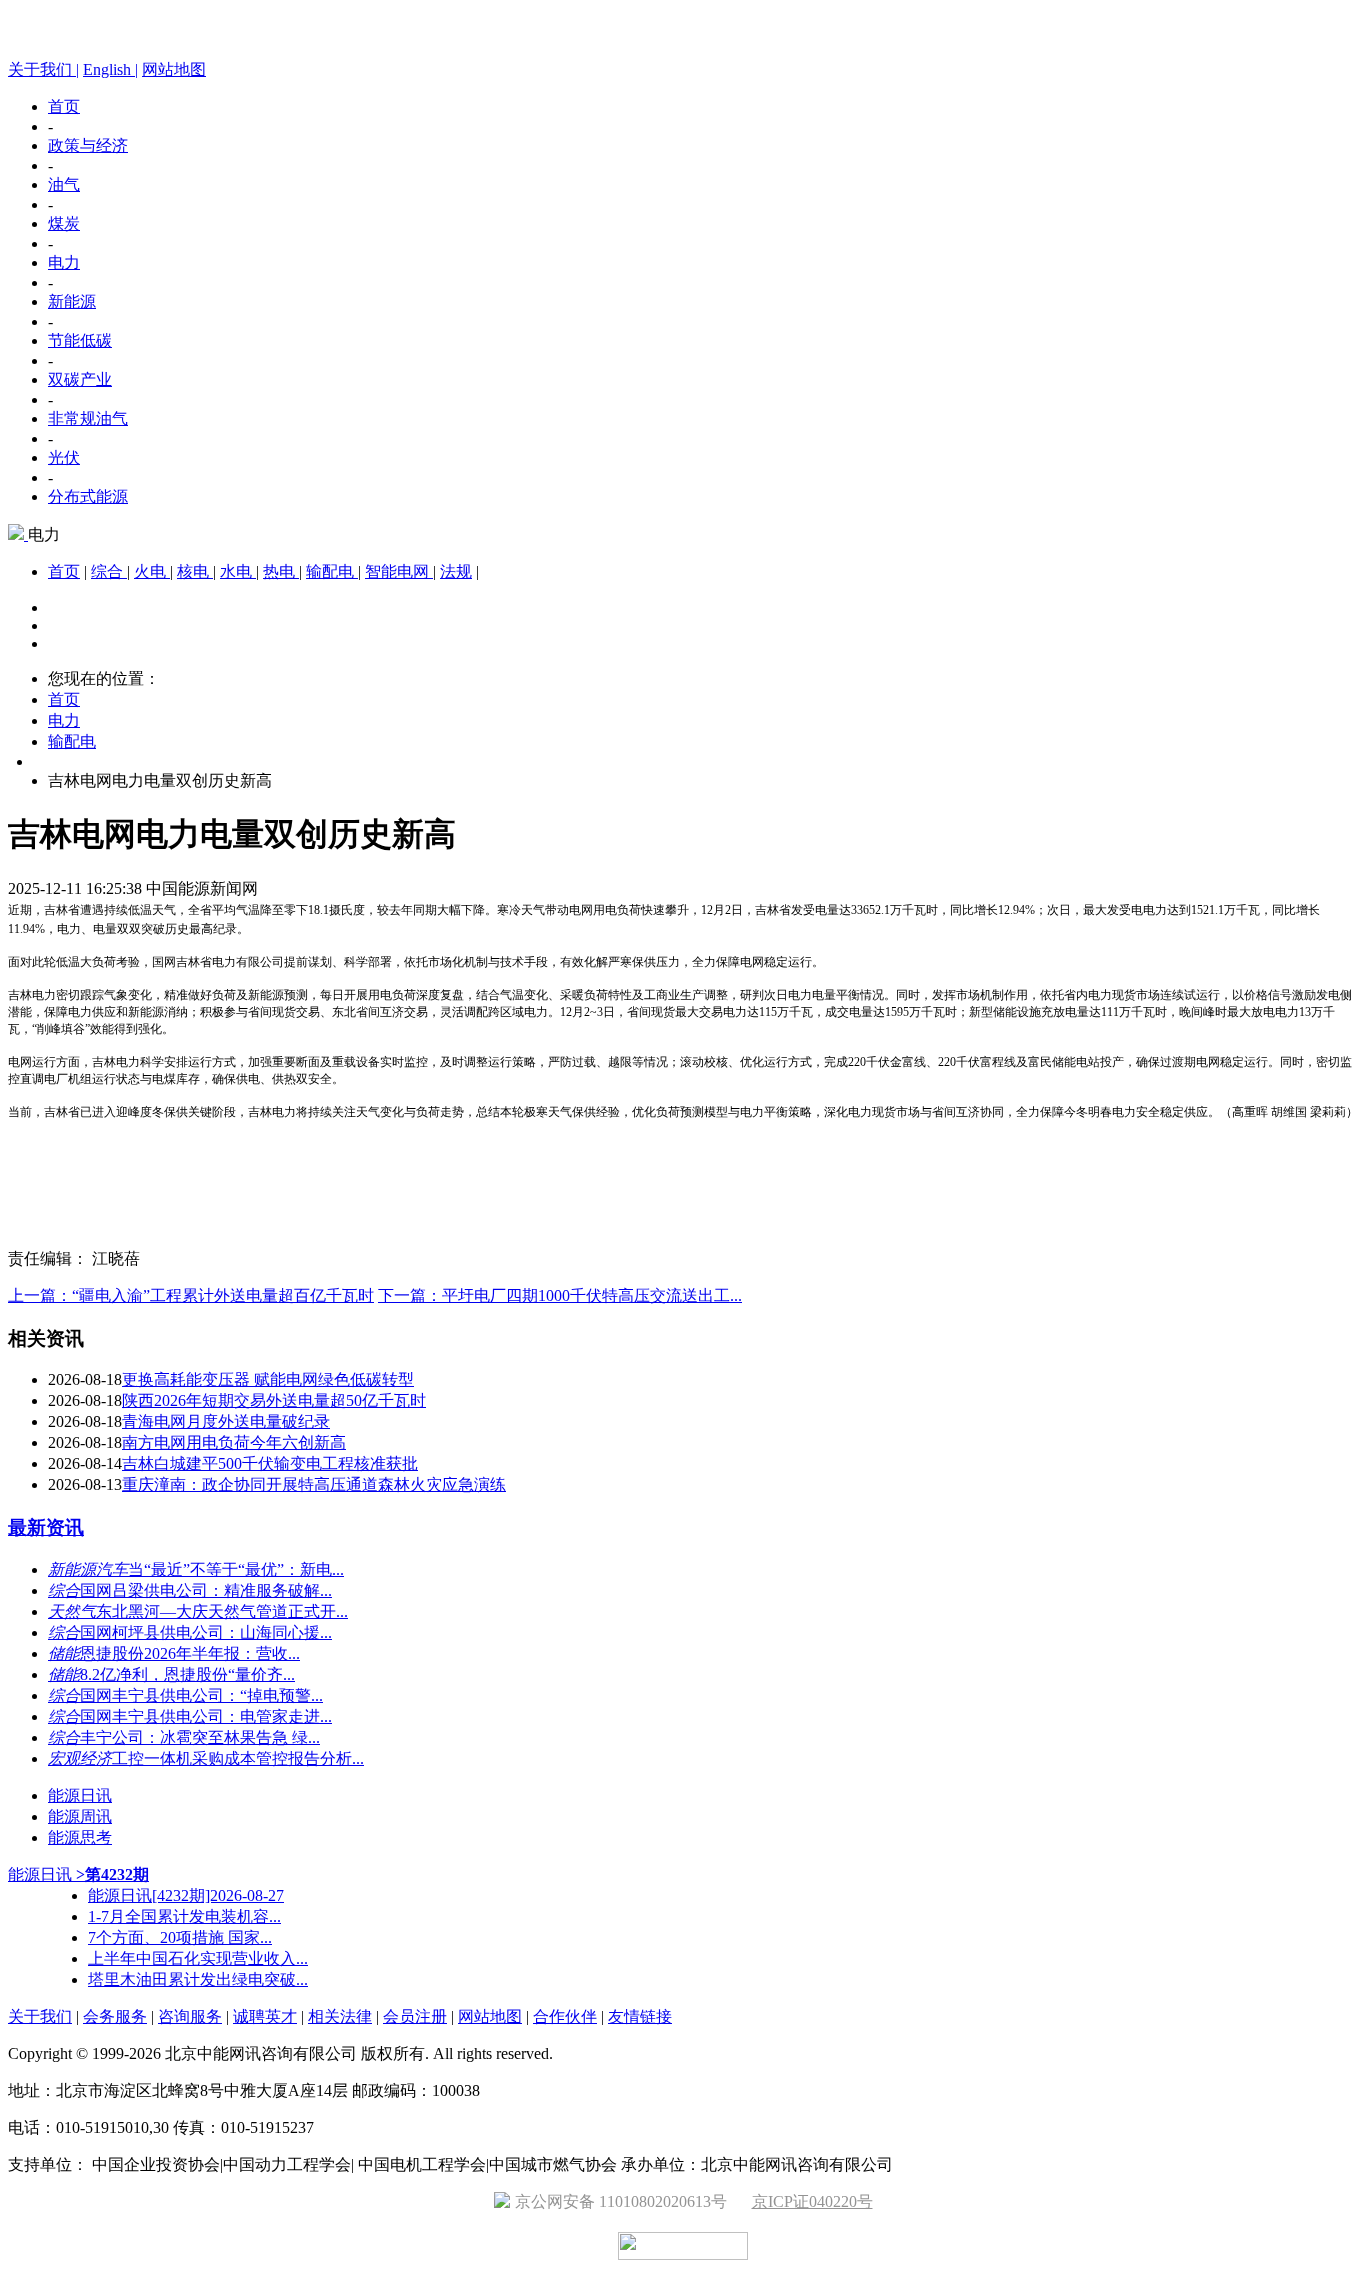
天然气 (72, 1611)
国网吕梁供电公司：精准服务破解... (206, 1590)
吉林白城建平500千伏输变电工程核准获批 (270, 1463)
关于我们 (40, 2016)
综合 (109, 571)
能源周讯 (80, 1816)
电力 (64, 262)
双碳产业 (80, 379)
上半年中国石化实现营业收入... (198, 1958)
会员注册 (415, 2016)
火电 (152, 571)
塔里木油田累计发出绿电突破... (198, 1979)
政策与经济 (88, 145)
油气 (64, 184)
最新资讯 (46, 1527)
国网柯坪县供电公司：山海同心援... (206, 1632)
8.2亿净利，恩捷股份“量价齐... (187, 1674)
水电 (238, 571)
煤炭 (64, 223)
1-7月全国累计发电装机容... (184, 1916)
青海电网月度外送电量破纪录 (226, 1421)
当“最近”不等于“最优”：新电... (236, 1569)
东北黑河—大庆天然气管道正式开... (222, 1611)
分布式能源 (88, 496)
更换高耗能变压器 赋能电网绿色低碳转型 (268, 1379)
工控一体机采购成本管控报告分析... (238, 1758)
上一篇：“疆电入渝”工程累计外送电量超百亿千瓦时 (191, 1295)
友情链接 (640, 2016)
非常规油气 (88, 418)
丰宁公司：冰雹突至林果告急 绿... (200, 1737)
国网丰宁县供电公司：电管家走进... (206, 1716)
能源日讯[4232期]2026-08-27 (186, 1895)
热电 (281, 571)
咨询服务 (190, 2016)
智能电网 (399, 571)
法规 (456, 571)
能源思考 (80, 1837)
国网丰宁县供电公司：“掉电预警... (201, 1695)
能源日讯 (80, 1795)
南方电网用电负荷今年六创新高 (234, 1442)
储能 (64, 1653)
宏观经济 (80, 1758)
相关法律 (340, 2016)
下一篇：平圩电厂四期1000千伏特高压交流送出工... (560, 1295)
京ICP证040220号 (812, 2201)
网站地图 (174, 69)
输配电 (332, 571)
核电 (195, 571)
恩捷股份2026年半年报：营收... (190, 1653)
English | (110, 69)
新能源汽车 (88, 1569)
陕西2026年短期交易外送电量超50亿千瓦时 (274, 1400)
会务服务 (115, 2016)
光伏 (64, 457)
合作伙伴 (565, 2016)
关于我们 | (43, 69)
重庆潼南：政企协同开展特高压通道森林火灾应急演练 (314, 1484)
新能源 (72, 301)
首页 (64, 106)
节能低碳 (80, 340)
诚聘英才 (265, 2016)
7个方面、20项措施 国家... (180, 1937)
